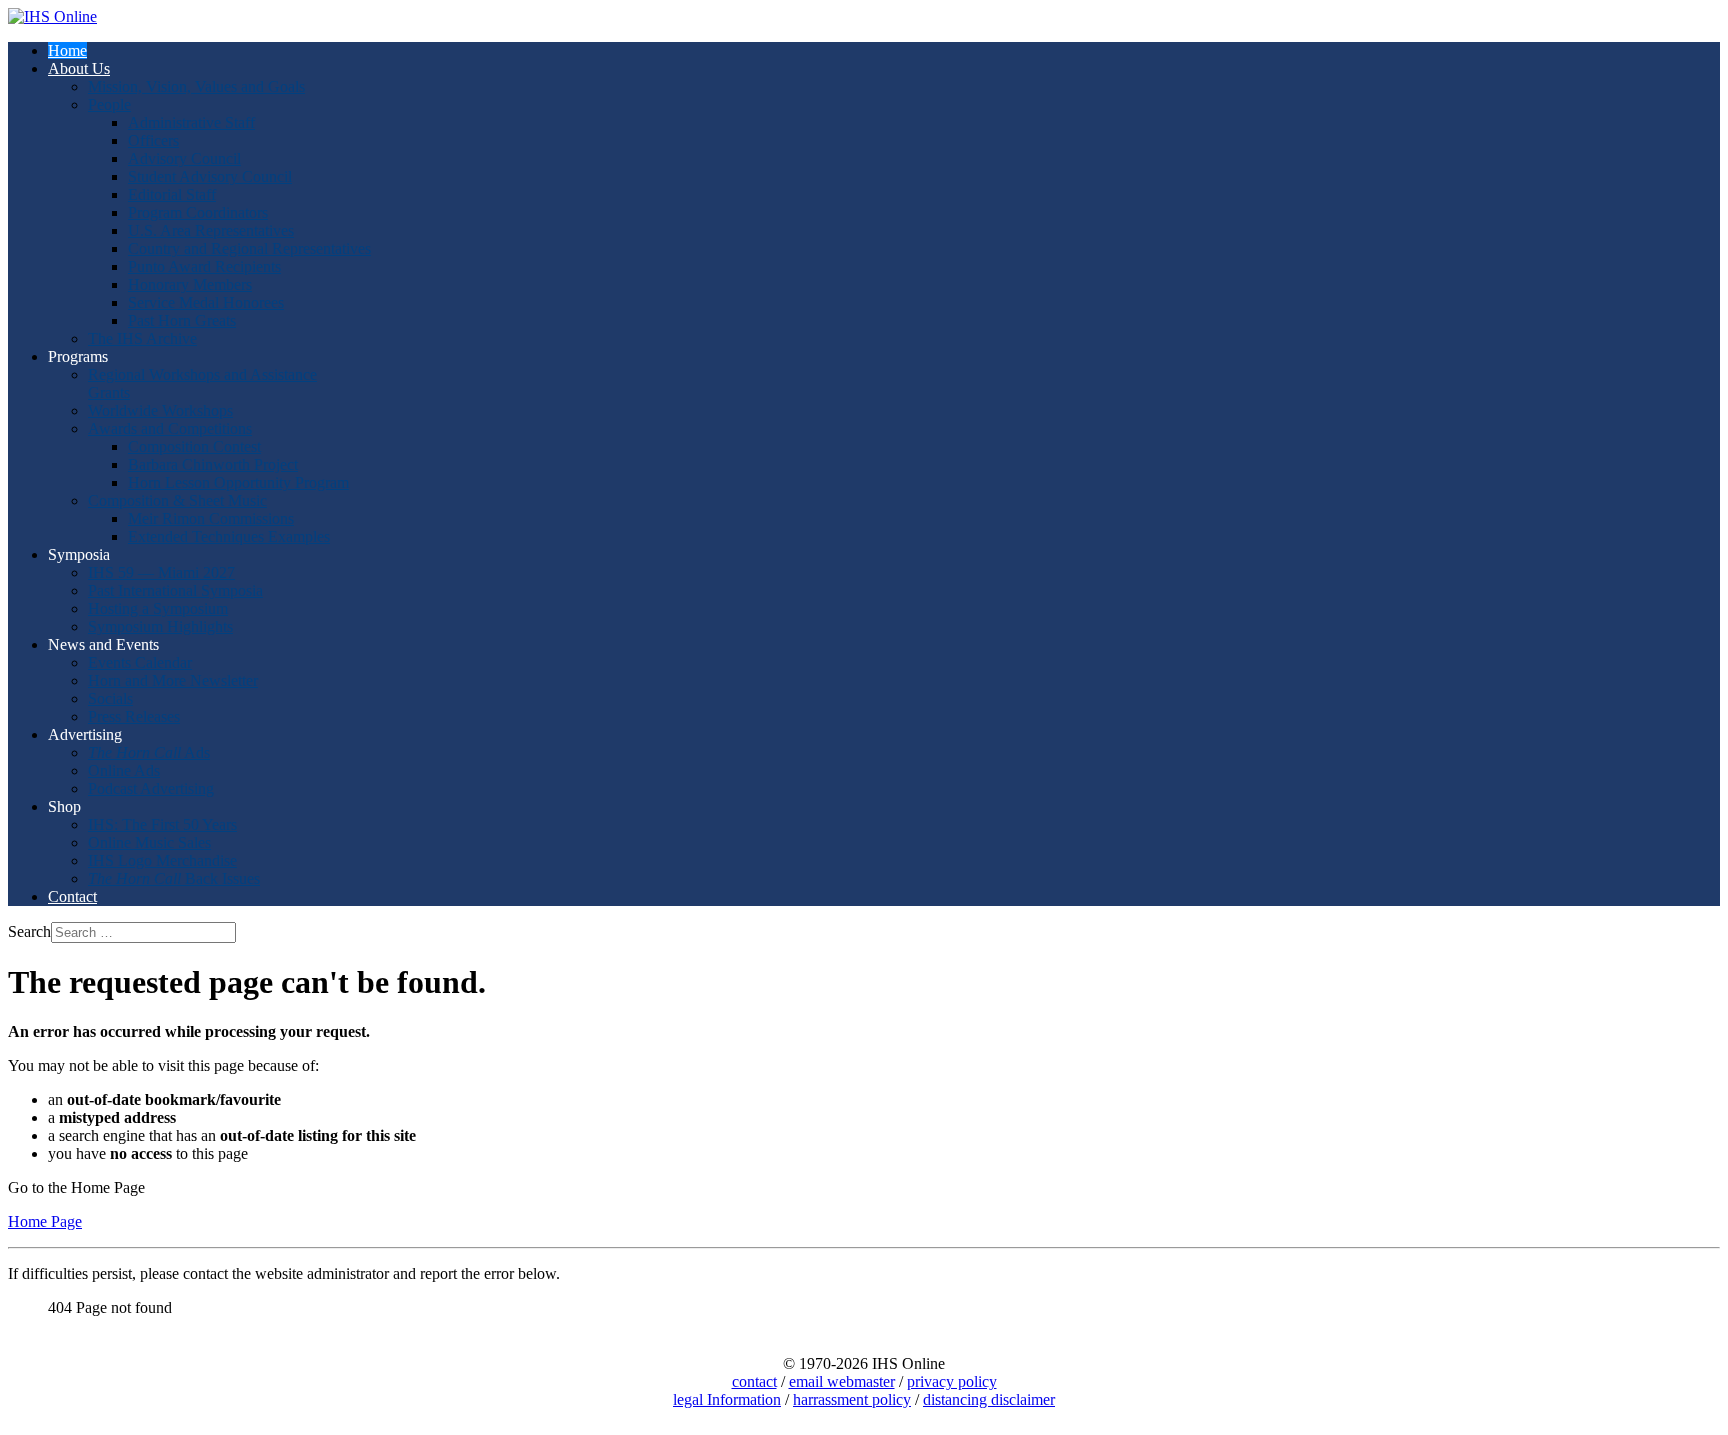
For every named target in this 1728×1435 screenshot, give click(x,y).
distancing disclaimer (989, 1399)
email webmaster (842, 1381)
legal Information (727, 1399)
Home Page (45, 1221)
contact (754, 1381)
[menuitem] (67, 50)
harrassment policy (852, 1399)
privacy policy (952, 1381)
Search (29, 931)
